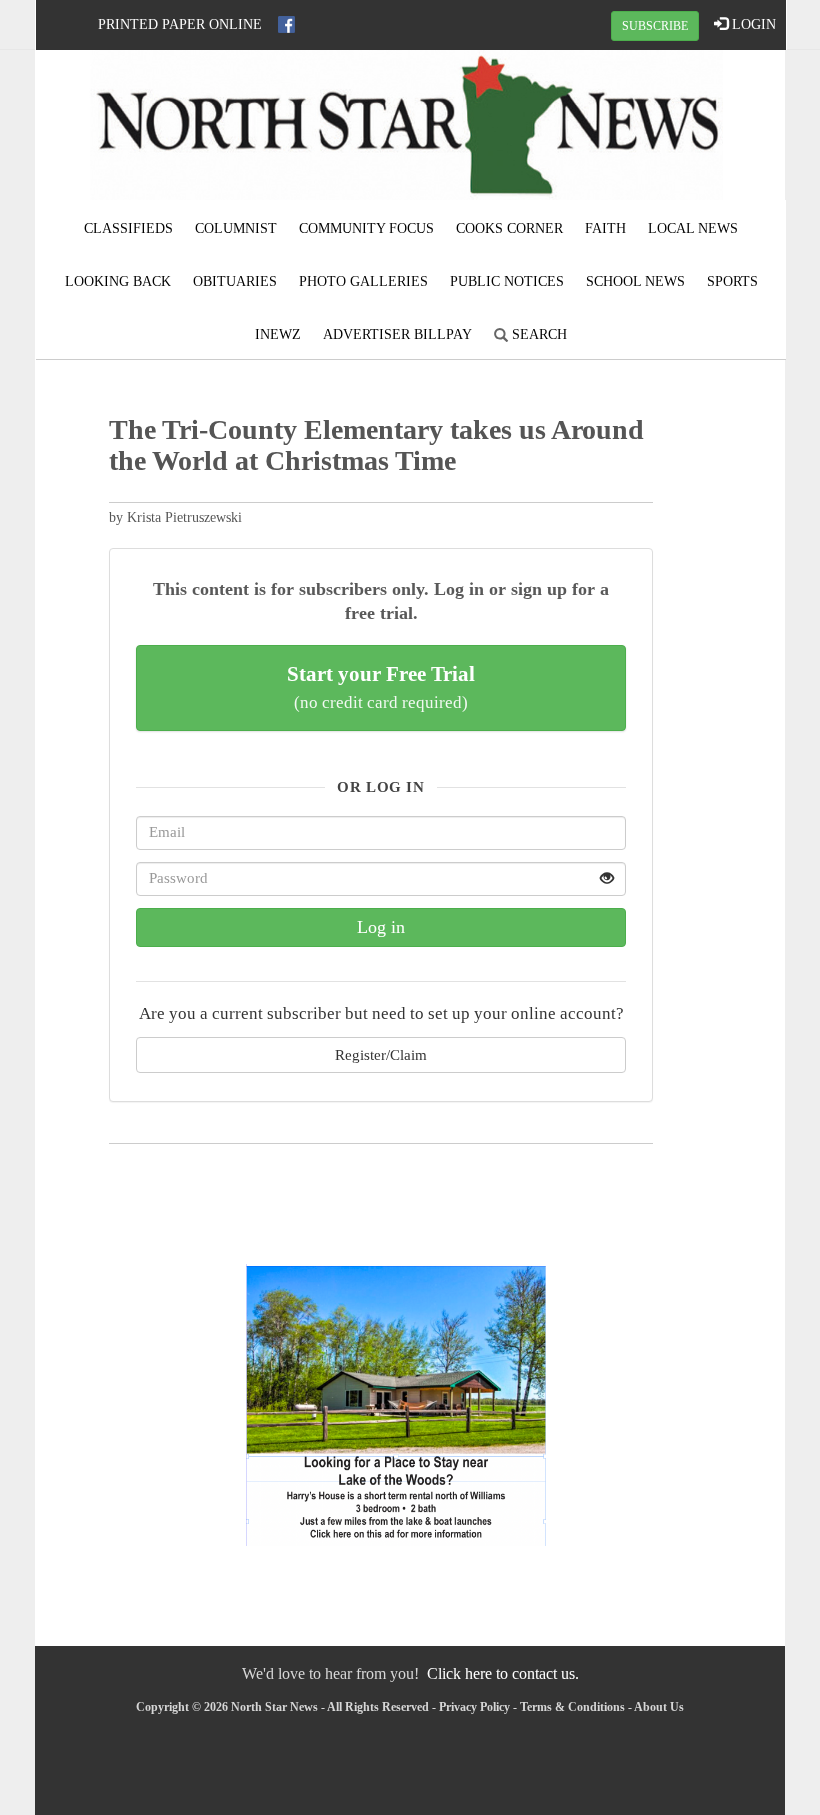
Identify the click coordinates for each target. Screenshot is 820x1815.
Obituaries (235, 281)
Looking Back (118, 281)
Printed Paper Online (180, 24)
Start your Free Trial (381, 687)
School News (635, 281)
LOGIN (752, 24)
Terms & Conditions (572, 1707)
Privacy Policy (474, 1707)
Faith (605, 228)
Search (537, 334)
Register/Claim (381, 1054)
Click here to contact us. (503, 1673)
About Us (659, 1707)
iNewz (278, 334)
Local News (693, 228)
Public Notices (507, 281)
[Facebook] (286, 24)
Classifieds (128, 228)
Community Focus (366, 228)
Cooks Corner (509, 228)
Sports (732, 281)
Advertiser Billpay (397, 334)
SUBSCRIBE (655, 26)
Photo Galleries (363, 281)
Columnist (236, 228)
